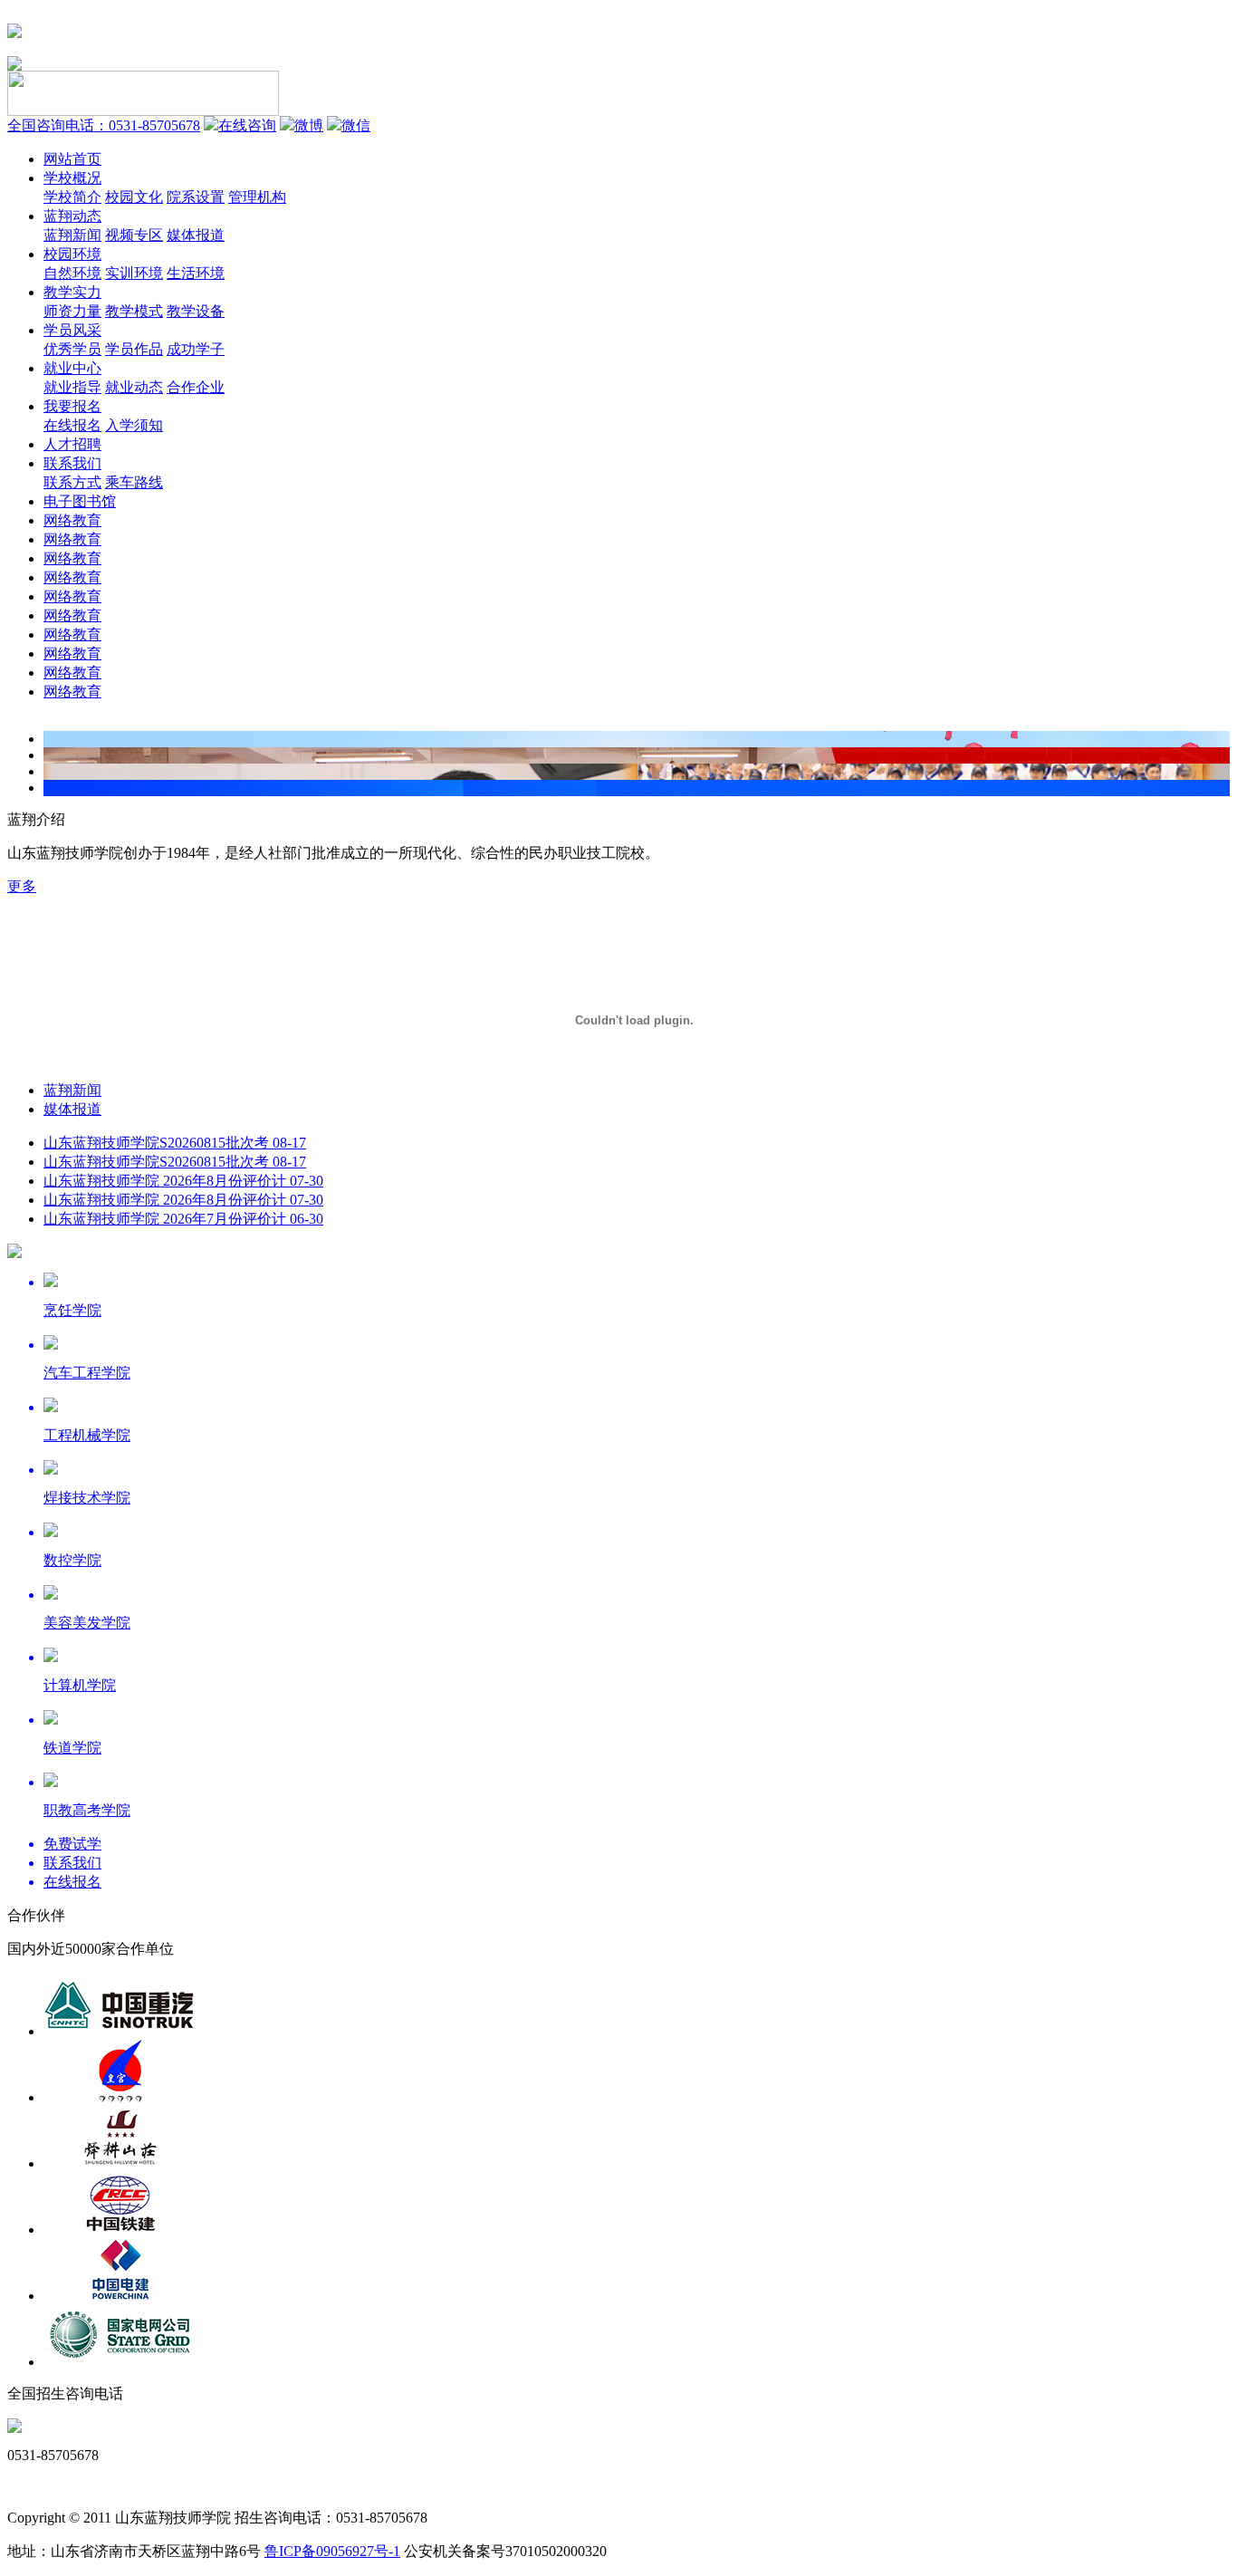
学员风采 (72, 330)
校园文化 (134, 197)
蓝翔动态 (72, 216)
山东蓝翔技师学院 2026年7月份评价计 (183, 1219)
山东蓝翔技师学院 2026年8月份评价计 (183, 1181)
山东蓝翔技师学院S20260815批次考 (175, 1143)
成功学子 (196, 349)
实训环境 (134, 273)
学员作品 (134, 349)
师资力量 (72, 311)
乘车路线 (134, 482)
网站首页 (72, 159)
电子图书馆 (80, 501)
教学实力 (72, 292)
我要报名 (72, 406)
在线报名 (72, 425)
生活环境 (196, 273)
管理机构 (257, 197)
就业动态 (134, 387)
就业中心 (72, 368)
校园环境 (72, 254)
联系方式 (72, 482)
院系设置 (196, 197)
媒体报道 (196, 235)
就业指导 (72, 387)
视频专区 (134, 235)
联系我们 (72, 463)
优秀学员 (72, 349)
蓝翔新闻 (72, 235)
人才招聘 (72, 444)
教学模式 (134, 311)
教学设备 (196, 311)
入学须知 (134, 425)
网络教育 (72, 520)
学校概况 (72, 178)
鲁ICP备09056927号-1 (332, 2551)
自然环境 (72, 273)
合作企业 (196, 387)
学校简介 (72, 197)
